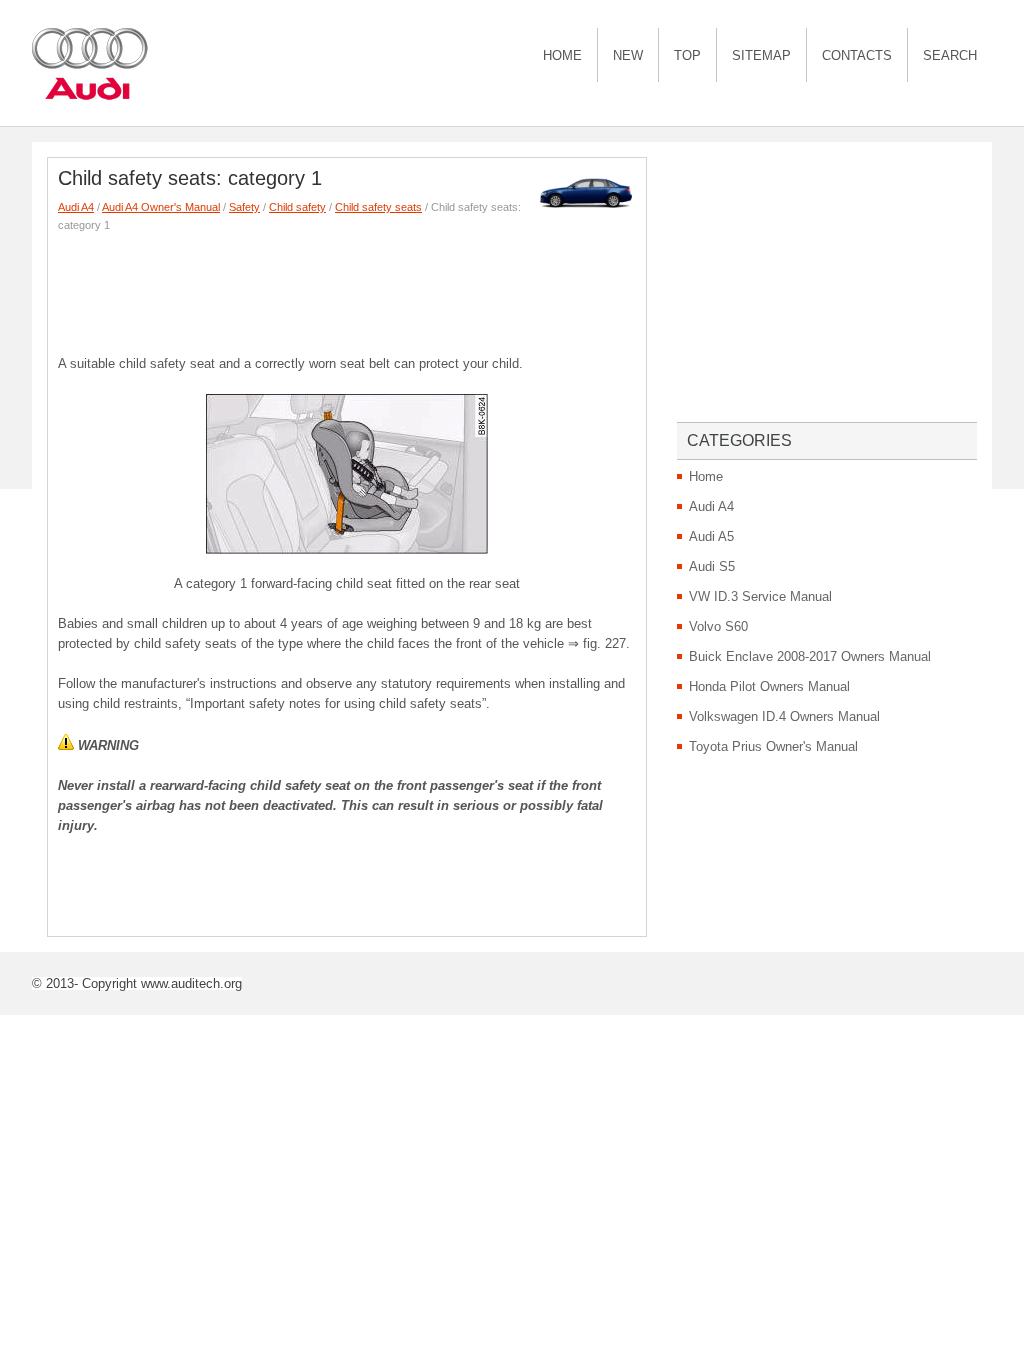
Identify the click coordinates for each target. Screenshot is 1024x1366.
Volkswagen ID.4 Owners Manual (784, 716)
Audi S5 (712, 566)
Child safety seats (378, 207)
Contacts (857, 55)
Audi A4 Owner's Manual (161, 207)
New (628, 55)
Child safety (297, 207)
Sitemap (761, 55)
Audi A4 (76, 207)
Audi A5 (711, 536)
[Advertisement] (422, 289)
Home (562, 55)
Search (950, 55)
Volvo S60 (718, 626)
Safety (244, 207)
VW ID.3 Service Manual (760, 596)
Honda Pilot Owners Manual (769, 686)
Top (687, 55)
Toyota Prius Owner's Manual (773, 746)
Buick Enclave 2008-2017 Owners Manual (810, 656)
